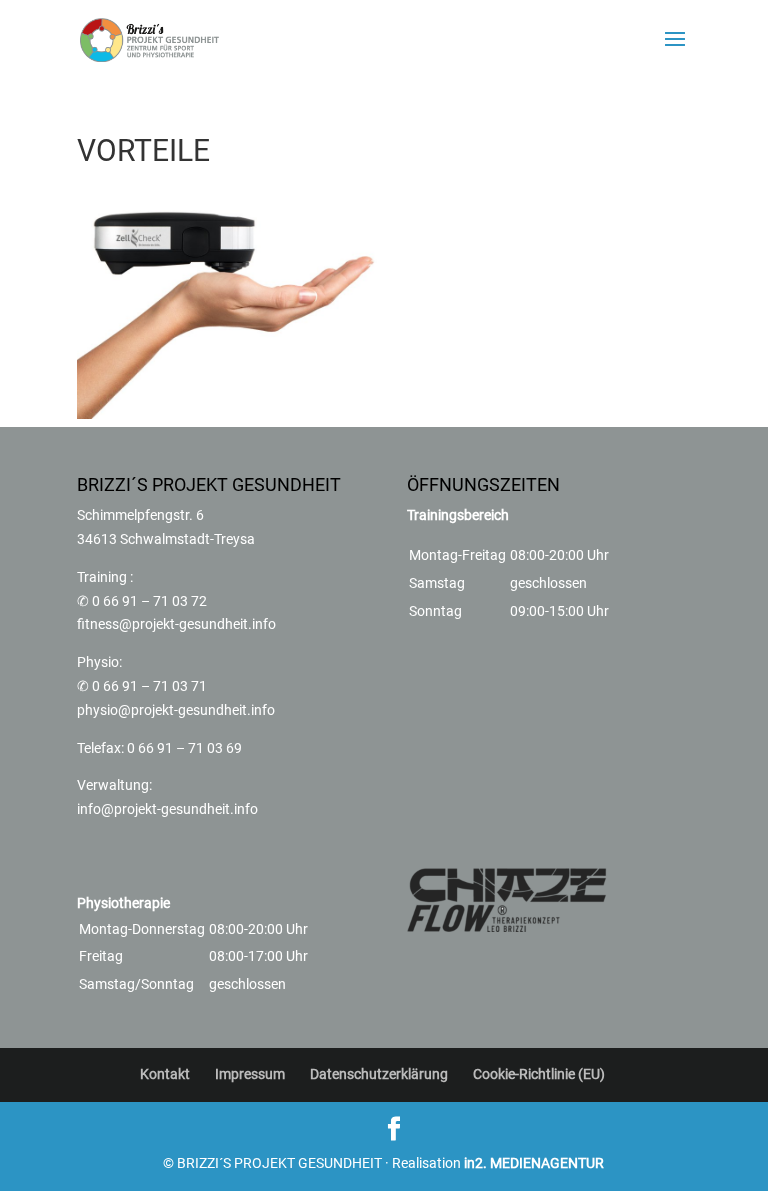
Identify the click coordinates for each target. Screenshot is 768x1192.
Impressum (250, 1074)
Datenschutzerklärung (379, 1074)
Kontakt (165, 1074)
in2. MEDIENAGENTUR (534, 1163)
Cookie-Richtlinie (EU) (539, 1074)
